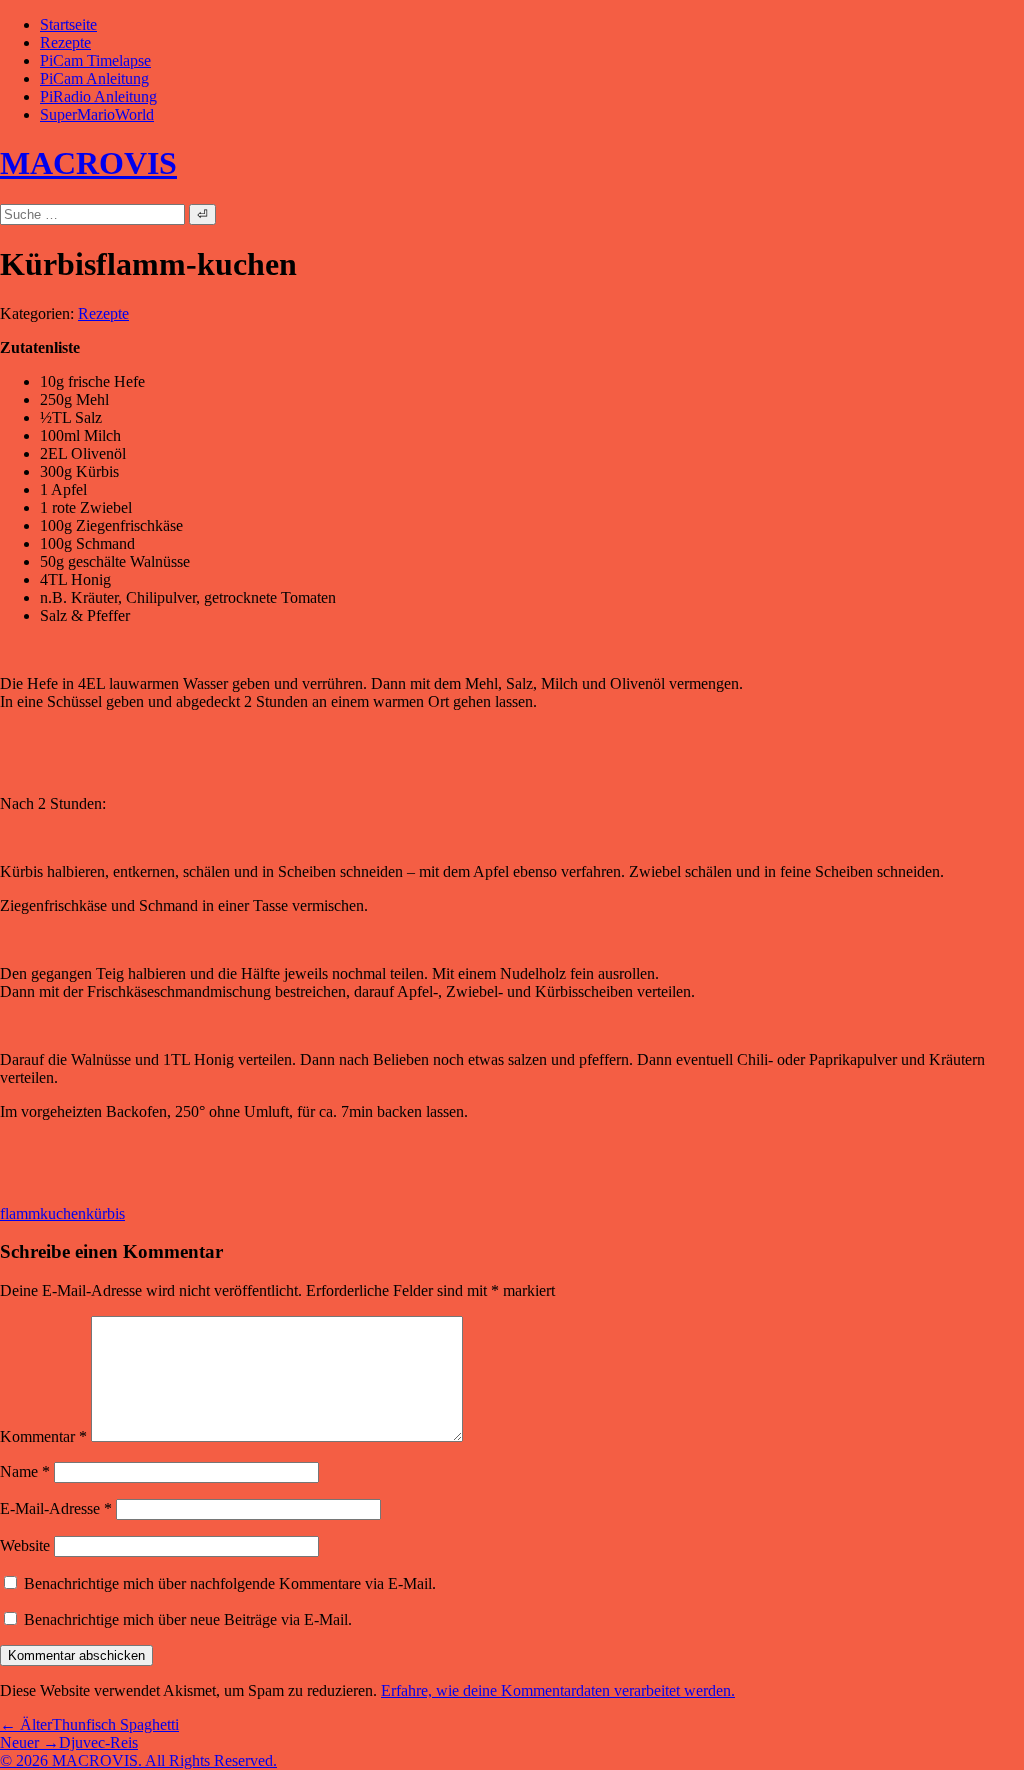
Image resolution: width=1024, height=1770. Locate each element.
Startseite (68, 24)
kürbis (105, 1213)
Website (25, 1545)
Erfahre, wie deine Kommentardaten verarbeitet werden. (558, 1690)
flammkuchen (43, 1213)
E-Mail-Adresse (56, 1508)
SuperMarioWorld (97, 114)
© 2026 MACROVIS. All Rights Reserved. (138, 1760)
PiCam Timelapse (95, 60)
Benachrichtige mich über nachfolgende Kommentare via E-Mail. (230, 1583)
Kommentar (43, 1436)
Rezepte (65, 42)
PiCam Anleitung (94, 78)
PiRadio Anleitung (98, 96)
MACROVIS (88, 163)
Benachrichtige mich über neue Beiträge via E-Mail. (188, 1619)
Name (25, 1471)
